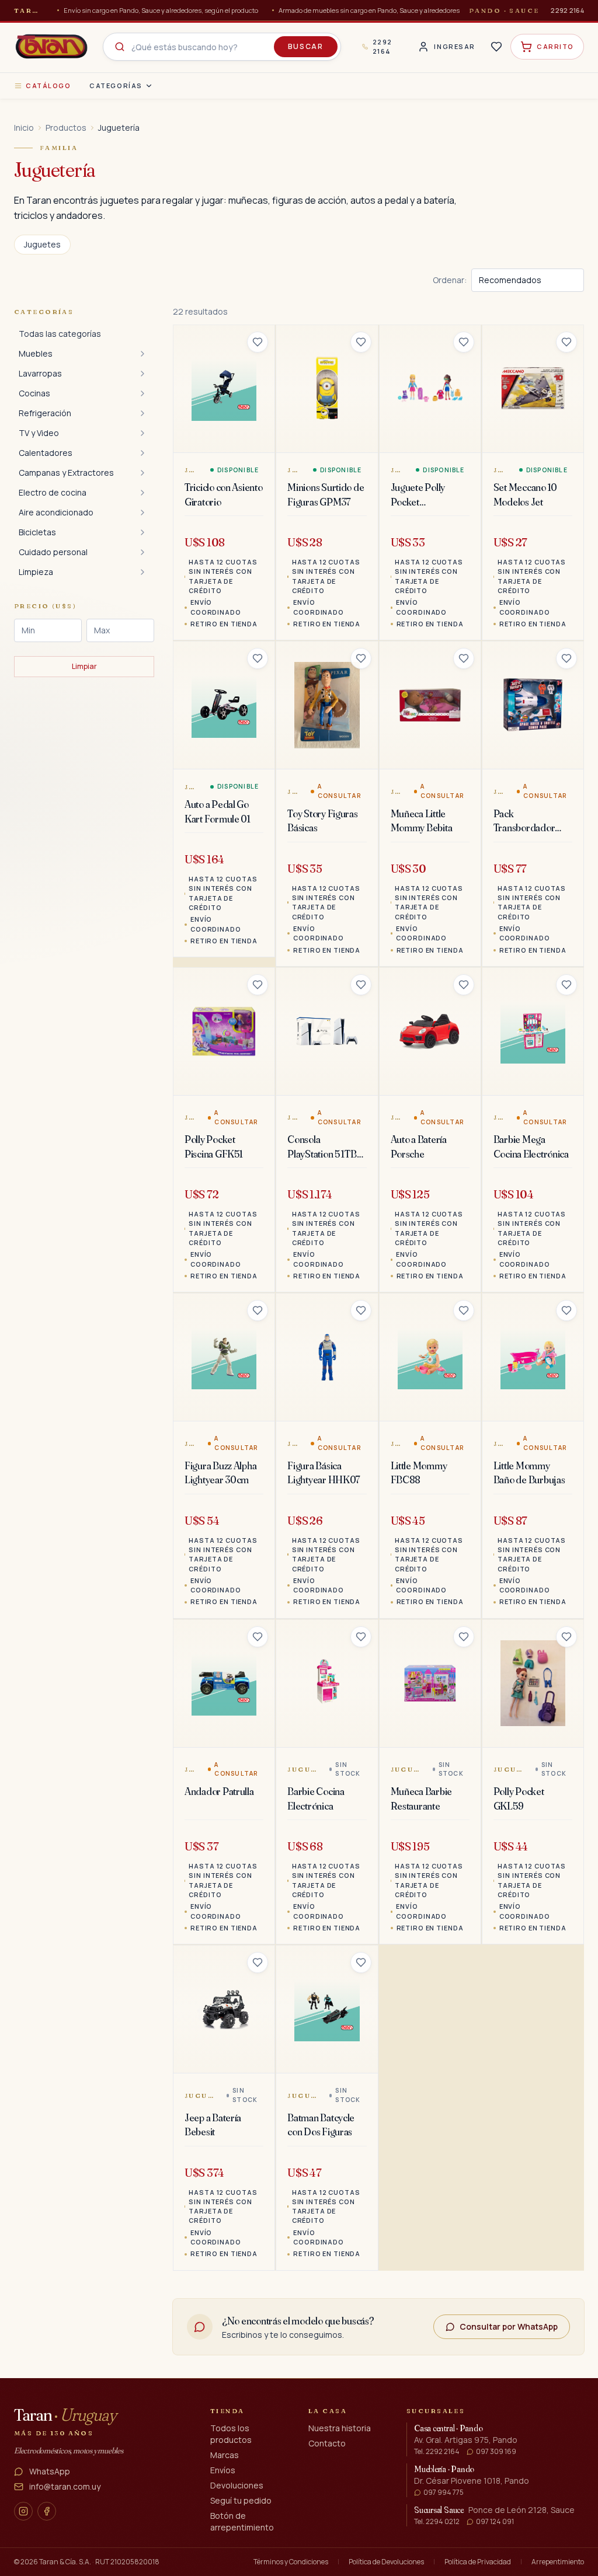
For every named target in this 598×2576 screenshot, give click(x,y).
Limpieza (36, 572)
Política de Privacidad (478, 2562)
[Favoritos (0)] (496, 47)
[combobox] (222, 47)
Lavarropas (40, 373)
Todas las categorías (60, 334)
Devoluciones (237, 2485)
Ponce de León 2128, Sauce (521, 2510)
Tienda (227, 2411)
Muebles (36, 353)
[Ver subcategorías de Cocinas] (142, 393)
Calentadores (46, 453)
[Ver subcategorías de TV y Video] (142, 433)
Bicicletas (37, 532)
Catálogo (48, 86)
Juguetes (42, 244)
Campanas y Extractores (66, 473)
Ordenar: (450, 280)
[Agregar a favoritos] (258, 342)
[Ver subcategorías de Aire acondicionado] (142, 513)
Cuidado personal (53, 552)
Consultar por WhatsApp (509, 2326)
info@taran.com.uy (65, 2486)
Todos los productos (231, 2434)
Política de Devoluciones (386, 2562)
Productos (66, 128)
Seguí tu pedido (241, 2500)
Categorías (116, 86)
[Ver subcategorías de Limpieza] (142, 572)
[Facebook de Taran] (47, 2511)
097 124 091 (495, 2522)
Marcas (225, 2455)
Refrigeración (45, 413)
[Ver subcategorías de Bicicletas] (142, 532)
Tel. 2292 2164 (437, 2452)
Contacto (327, 2443)
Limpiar (84, 666)
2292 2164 (567, 10)
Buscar (306, 46)
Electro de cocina (53, 492)
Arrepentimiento (558, 2562)
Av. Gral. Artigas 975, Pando (466, 2440)
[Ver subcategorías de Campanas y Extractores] (142, 473)
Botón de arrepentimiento (242, 2521)
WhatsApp (50, 2471)
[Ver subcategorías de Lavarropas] (142, 374)
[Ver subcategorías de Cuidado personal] (142, 552)
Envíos (223, 2470)
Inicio (24, 128)
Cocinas (34, 393)
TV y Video (39, 433)
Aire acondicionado (56, 512)
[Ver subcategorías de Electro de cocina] (142, 493)
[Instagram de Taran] (23, 2511)
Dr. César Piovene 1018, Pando (472, 2481)
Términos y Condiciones (291, 2562)
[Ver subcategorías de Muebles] (142, 354)
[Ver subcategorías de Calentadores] (142, 453)
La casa (328, 2411)
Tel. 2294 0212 (437, 2522)
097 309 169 (496, 2452)
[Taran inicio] (51, 47)
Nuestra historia (340, 2428)
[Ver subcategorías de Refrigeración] (142, 413)
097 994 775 (444, 2493)
